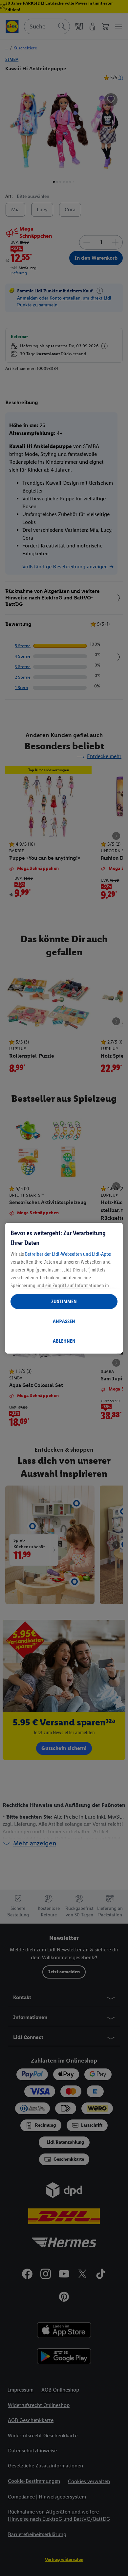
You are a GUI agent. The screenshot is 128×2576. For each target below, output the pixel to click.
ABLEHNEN (64, 1341)
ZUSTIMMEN (64, 1301)
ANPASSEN (64, 1321)
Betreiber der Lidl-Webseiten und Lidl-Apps (68, 1254)
